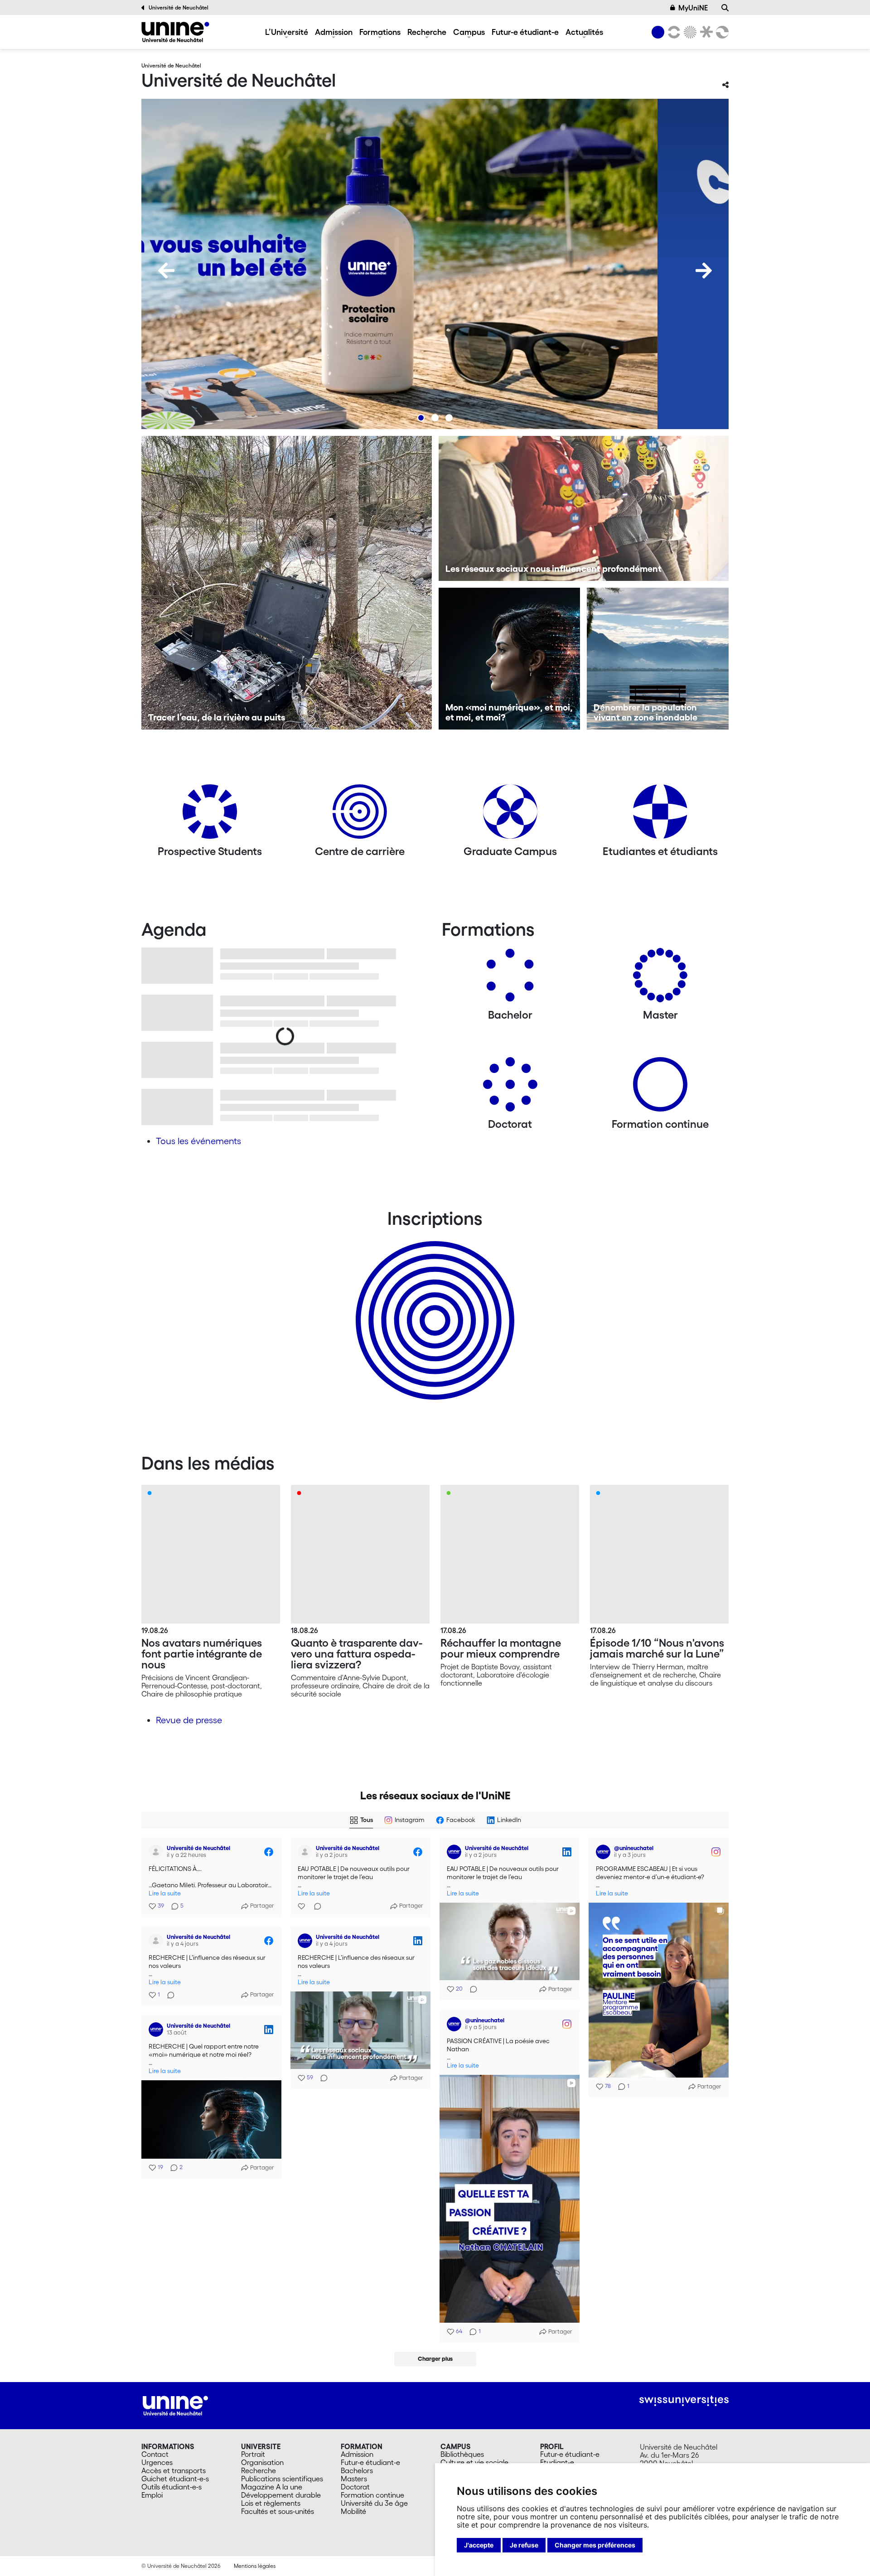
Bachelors (357, 2470)
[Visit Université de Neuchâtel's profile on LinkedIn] (456, 1852)
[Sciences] (689, 32)
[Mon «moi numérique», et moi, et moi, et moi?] (510, 659)
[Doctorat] (510, 1088)
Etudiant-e (557, 2462)
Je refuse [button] (524, 2545)
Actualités (584, 32)
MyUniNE (693, 8)
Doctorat (355, 2487)
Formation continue (372, 2495)
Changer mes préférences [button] (595, 2545)
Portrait (253, 2454)
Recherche (427, 32)
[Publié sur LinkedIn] (567, 1852)
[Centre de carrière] (360, 815)
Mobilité (353, 2511)
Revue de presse (189, 1720)
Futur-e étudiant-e (525, 32)
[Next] (704, 271)
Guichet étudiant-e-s (175, 2479)
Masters (354, 2479)
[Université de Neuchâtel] (175, 32)
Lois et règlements (271, 2503)
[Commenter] (315, 1906)
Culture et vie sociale (474, 2462)
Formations (380, 32)
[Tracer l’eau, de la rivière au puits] (287, 583)
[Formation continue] (660, 1088)
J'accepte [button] (479, 2545)
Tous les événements (198, 1141)
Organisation (262, 2462)
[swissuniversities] (684, 2401)
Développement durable (281, 2495)
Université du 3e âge (374, 2503)
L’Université (287, 32)
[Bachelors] (510, 979)
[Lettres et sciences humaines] (672, 32)
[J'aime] (302, 1906)
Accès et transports (174, 2470)
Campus (469, 32)
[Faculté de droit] (705, 32)
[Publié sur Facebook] (269, 1852)
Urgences (157, 2462)
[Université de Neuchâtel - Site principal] (175, 2405)
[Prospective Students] (210, 815)
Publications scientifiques (282, 2479)
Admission (334, 32)
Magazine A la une (272, 2487)
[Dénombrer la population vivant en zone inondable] (658, 659)
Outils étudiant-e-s (172, 2487)
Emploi (152, 2495)
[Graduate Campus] (510, 815)
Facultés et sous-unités (278, 2511)
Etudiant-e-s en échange (433, 1305)
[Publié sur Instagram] (716, 1852)
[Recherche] (725, 8)
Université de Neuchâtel (179, 7)
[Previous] (166, 271)
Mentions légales (255, 2566)
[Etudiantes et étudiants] (660, 815)
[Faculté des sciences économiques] (721, 32)
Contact (155, 2454)
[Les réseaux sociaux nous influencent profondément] (584, 508)
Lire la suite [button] (165, 1893)
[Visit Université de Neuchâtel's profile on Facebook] (158, 1852)
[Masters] (660, 979)
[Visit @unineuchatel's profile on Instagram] (605, 1852)
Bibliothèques (462, 2454)
